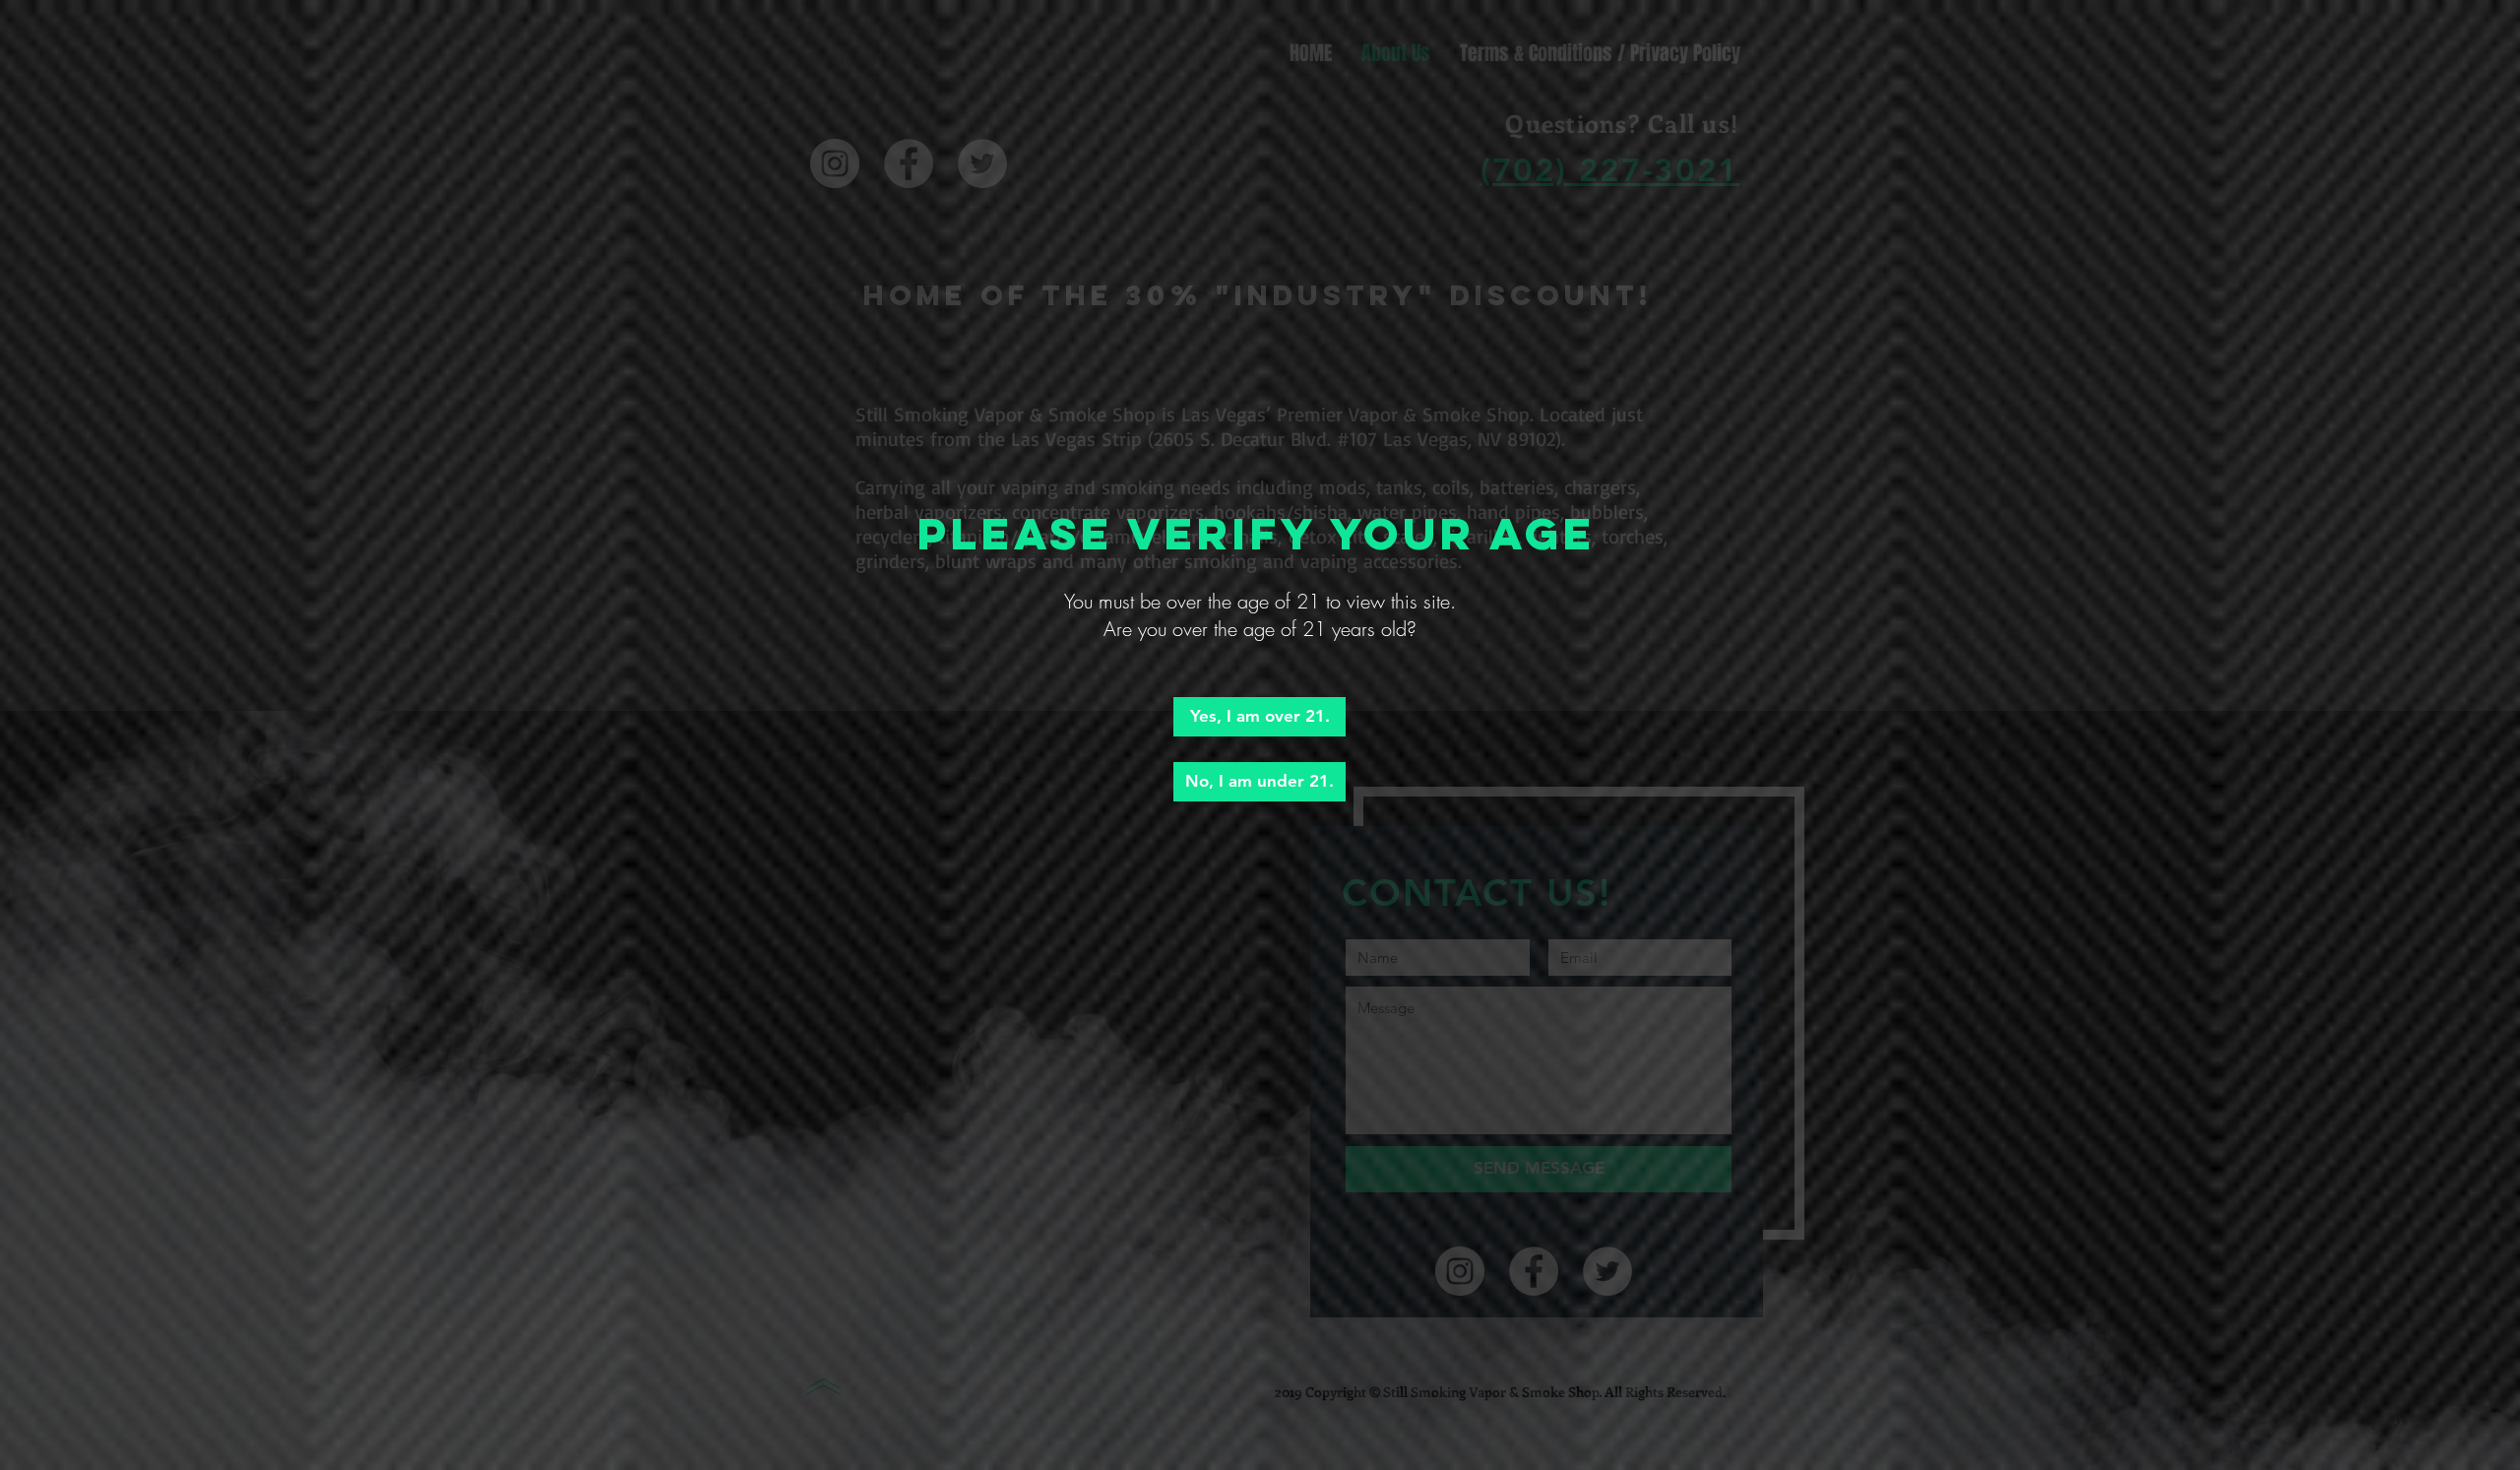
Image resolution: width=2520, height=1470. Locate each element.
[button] (1260, 717)
